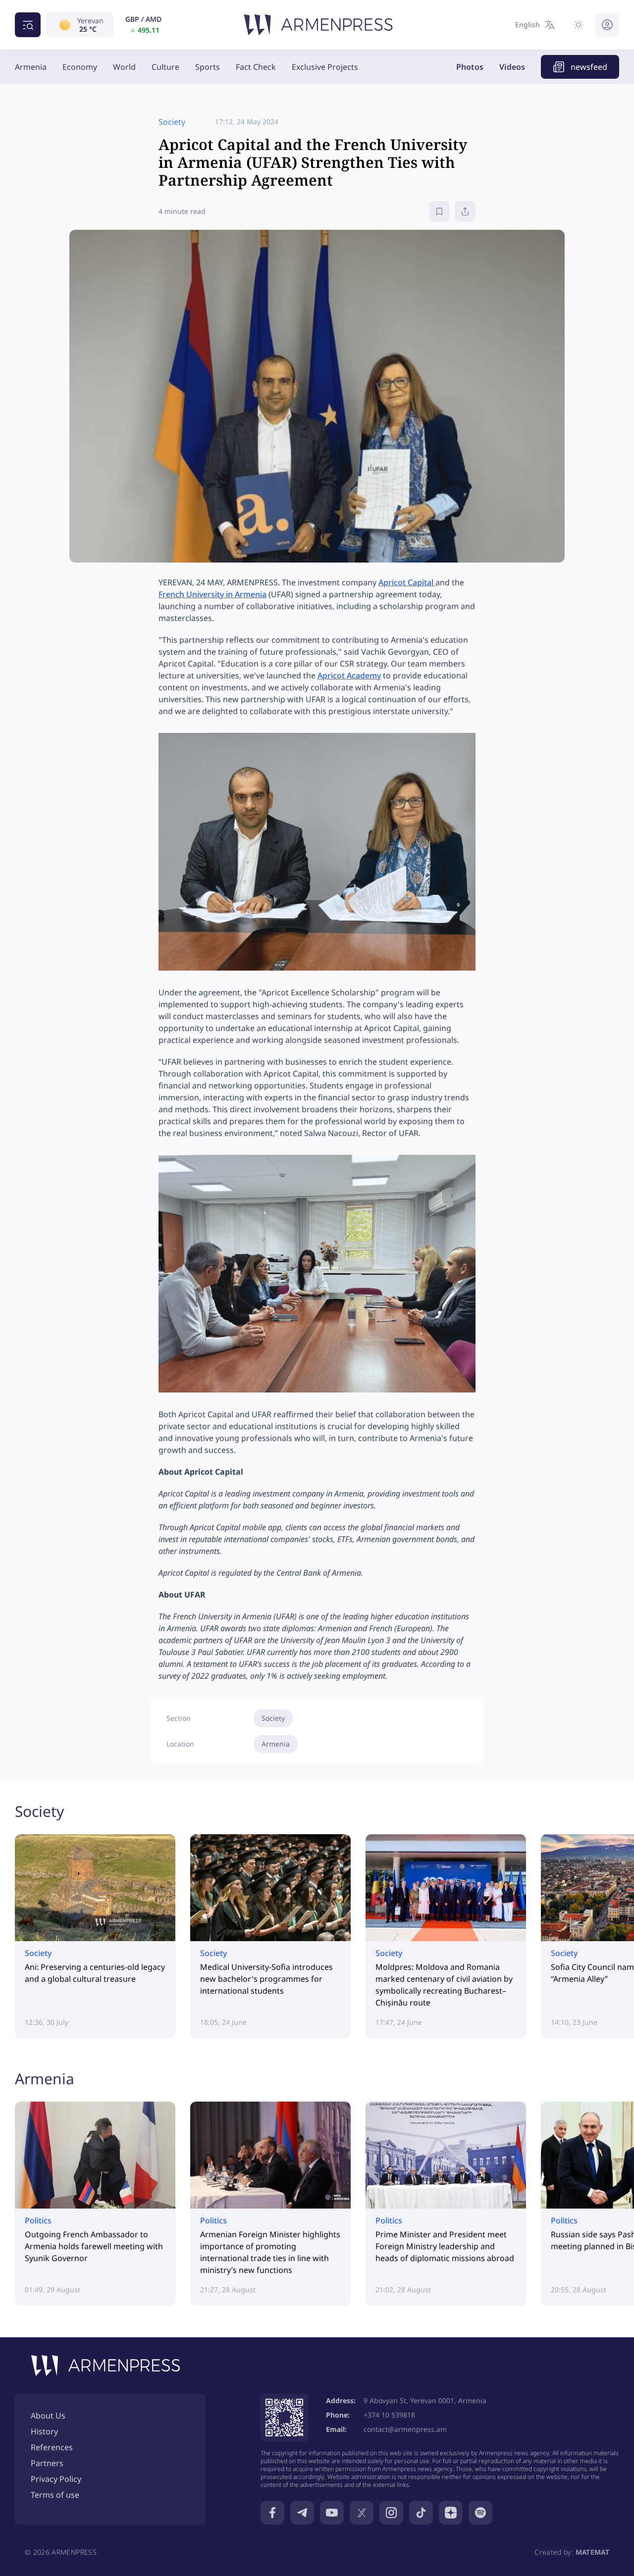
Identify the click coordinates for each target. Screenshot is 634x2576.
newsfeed (589, 67)
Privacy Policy (56, 2479)
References (52, 2447)
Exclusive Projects (325, 67)
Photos (470, 67)
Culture (165, 67)
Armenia (31, 67)
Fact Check (256, 67)
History (44, 2431)
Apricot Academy (349, 675)
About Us (48, 2416)
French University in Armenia (212, 594)
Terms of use (55, 2495)
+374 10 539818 (389, 2415)
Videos (512, 67)
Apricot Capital (407, 582)
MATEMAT (592, 2552)
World (124, 67)
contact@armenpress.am (405, 2429)
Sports (208, 67)
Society (273, 1718)
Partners (47, 2463)
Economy (80, 67)
